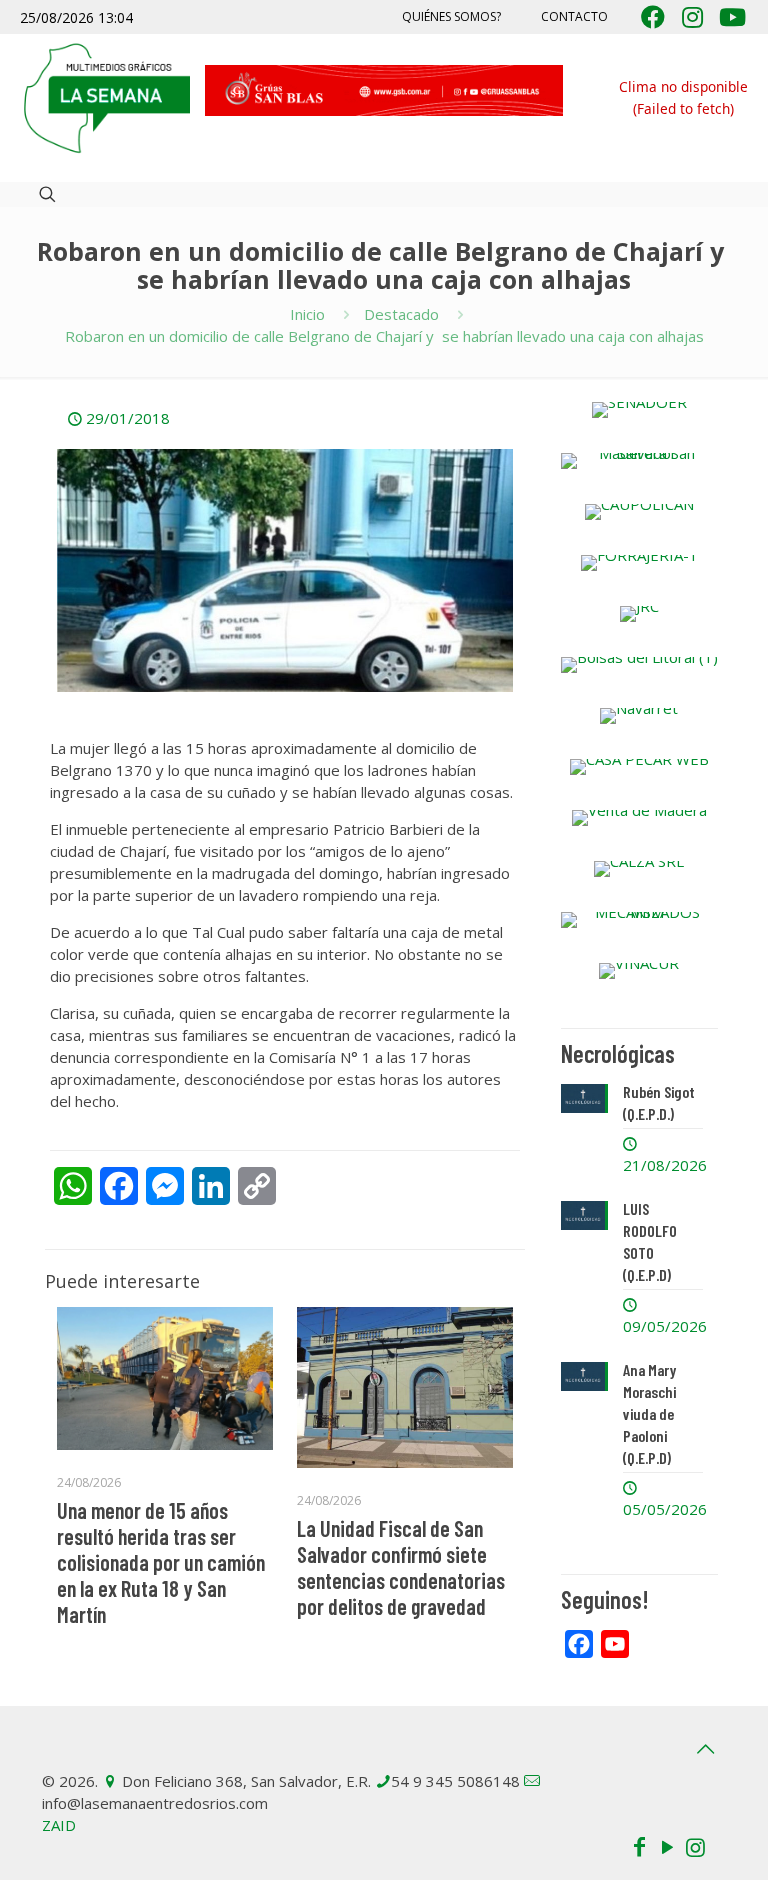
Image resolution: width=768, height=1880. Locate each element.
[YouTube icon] (667, 1846)
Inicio (307, 314)
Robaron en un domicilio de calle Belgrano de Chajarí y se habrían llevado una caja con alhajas (384, 336)
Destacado (401, 314)
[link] (639, 410)
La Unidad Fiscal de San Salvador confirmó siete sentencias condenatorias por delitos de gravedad (401, 1567)
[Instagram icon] (695, 1846)
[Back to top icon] (705, 1749)
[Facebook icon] (639, 1846)
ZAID (59, 1825)
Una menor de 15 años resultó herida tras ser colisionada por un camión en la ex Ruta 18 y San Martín (161, 1562)
